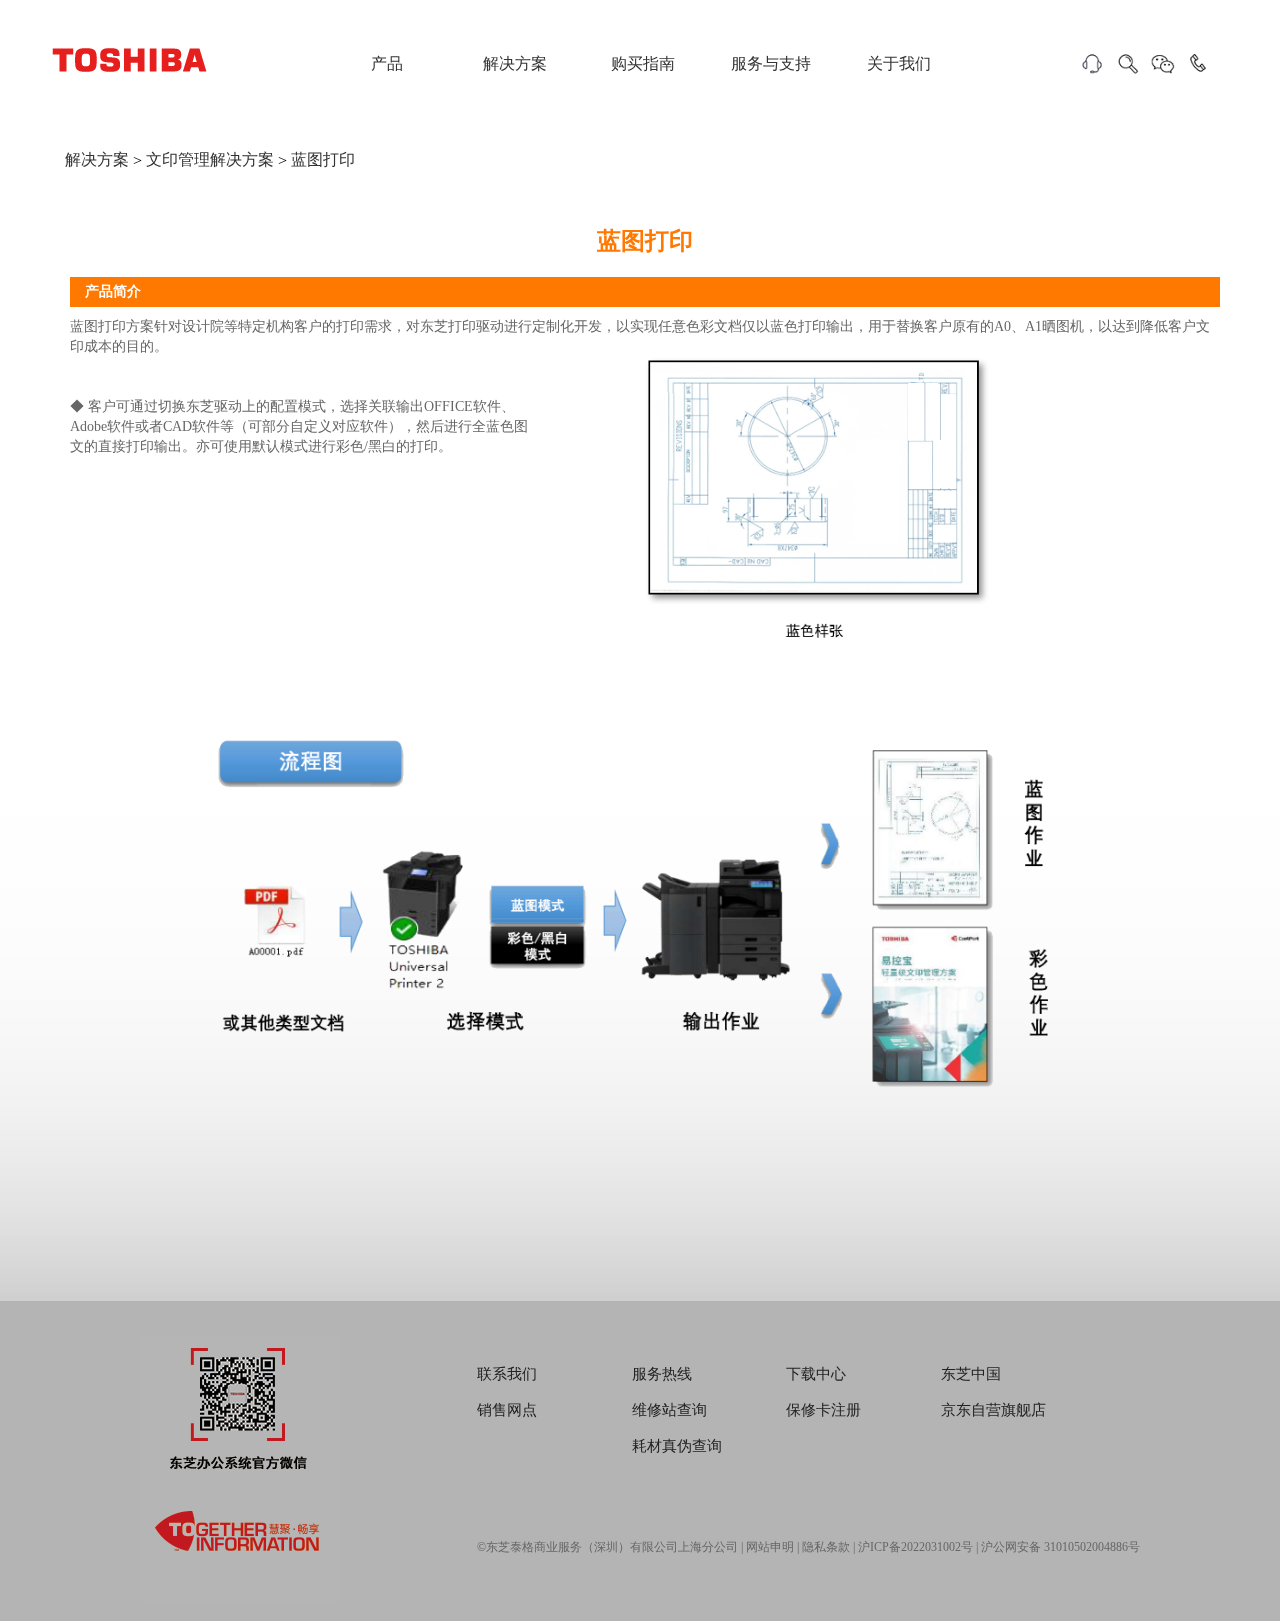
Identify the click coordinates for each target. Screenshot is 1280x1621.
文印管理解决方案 (210, 159)
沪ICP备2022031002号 (915, 1547)
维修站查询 (669, 1410)
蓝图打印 (323, 159)
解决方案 (515, 63)
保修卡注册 (823, 1410)
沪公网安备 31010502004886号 (1060, 1547)
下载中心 (816, 1374)
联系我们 (507, 1374)
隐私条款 (826, 1547)
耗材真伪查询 (677, 1446)
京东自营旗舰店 (993, 1410)
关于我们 (899, 63)
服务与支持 (771, 63)
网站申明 (770, 1547)
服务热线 (662, 1374)
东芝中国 (971, 1374)
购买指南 (643, 63)
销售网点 (507, 1410)
